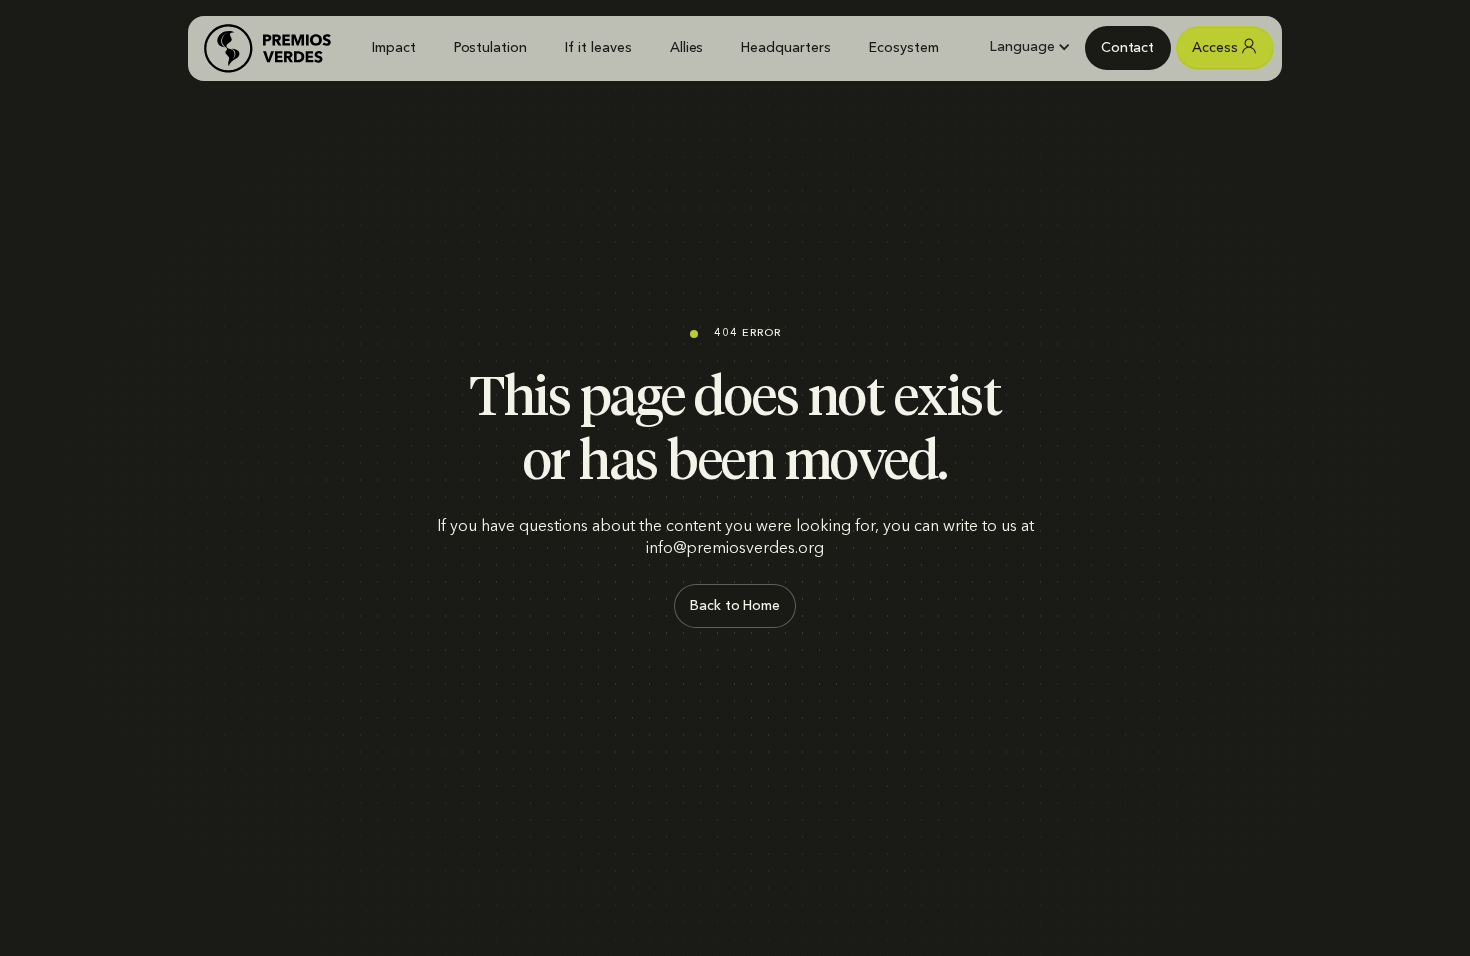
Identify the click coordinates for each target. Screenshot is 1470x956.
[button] (1029, 47)
